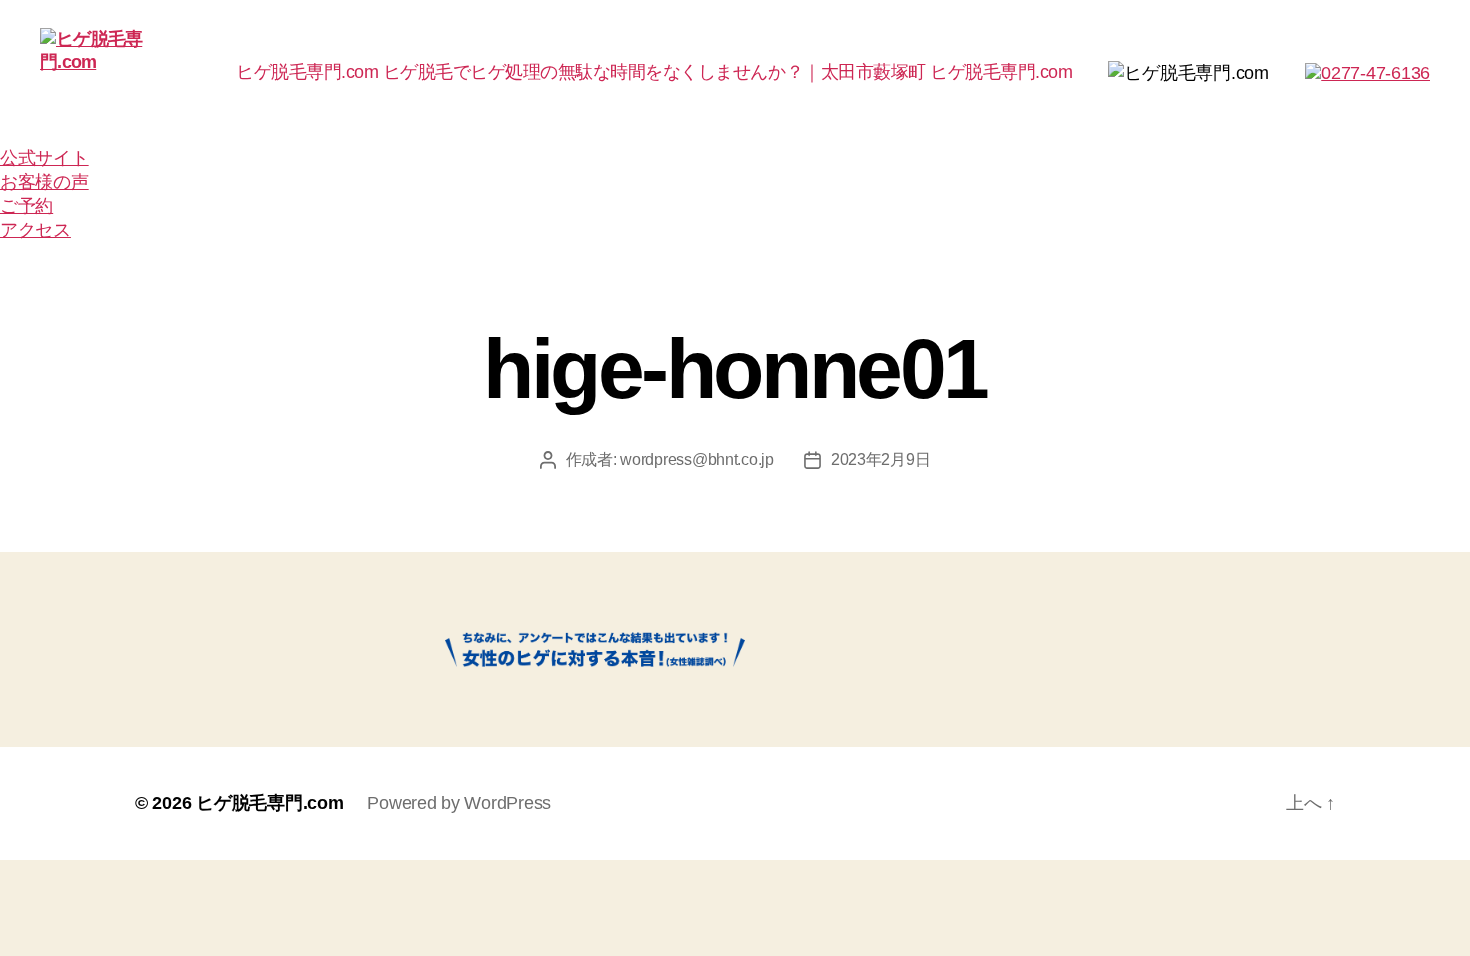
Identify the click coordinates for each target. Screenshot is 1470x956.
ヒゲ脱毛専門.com (269, 803)
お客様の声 (44, 182)
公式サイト (44, 158)
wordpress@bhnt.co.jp (697, 459)
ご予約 (26, 206)
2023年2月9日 (881, 459)
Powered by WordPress (459, 803)
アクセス (35, 230)
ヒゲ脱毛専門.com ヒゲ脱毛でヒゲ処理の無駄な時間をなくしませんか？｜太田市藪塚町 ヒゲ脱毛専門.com (654, 72)
